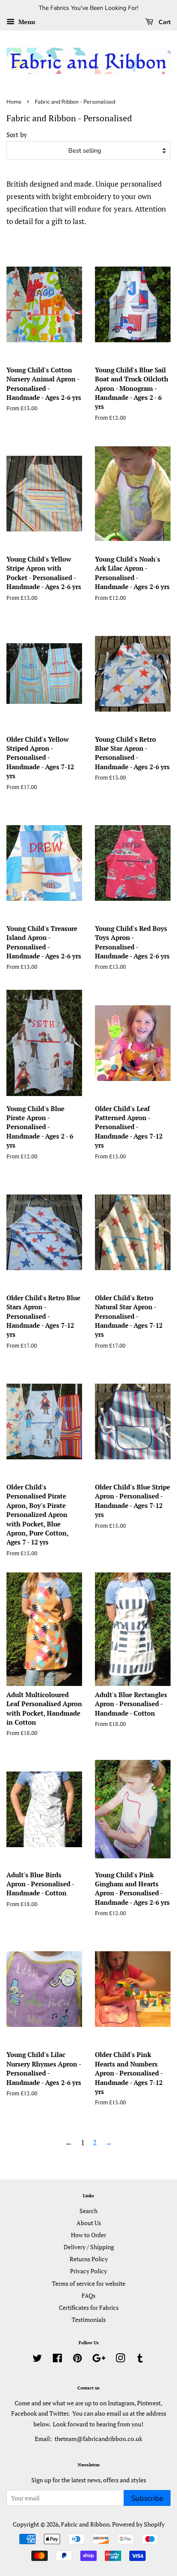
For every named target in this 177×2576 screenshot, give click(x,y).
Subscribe (147, 2498)
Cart (164, 22)
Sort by (17, 135)
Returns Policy (89, 2259)
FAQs (88, 2295)
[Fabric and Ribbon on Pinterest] (77, 2360)
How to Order (88, 2235)
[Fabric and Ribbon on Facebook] (57, 2360)
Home (14, 102)
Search (88, 2211)
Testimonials (89, 2320)
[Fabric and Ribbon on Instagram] (120, 2360)
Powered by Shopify (138, 2524)
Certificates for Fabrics (89, 2307)
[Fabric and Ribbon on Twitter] (37, 2360)
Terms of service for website (89, 2283)
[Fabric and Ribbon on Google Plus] (99, 2360)
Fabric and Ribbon (85, 2524)
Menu (26, 22)
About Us (89, 2223)
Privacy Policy (88, 2271)
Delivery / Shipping (89, 2247)
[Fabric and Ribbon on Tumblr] (140, 2360)
